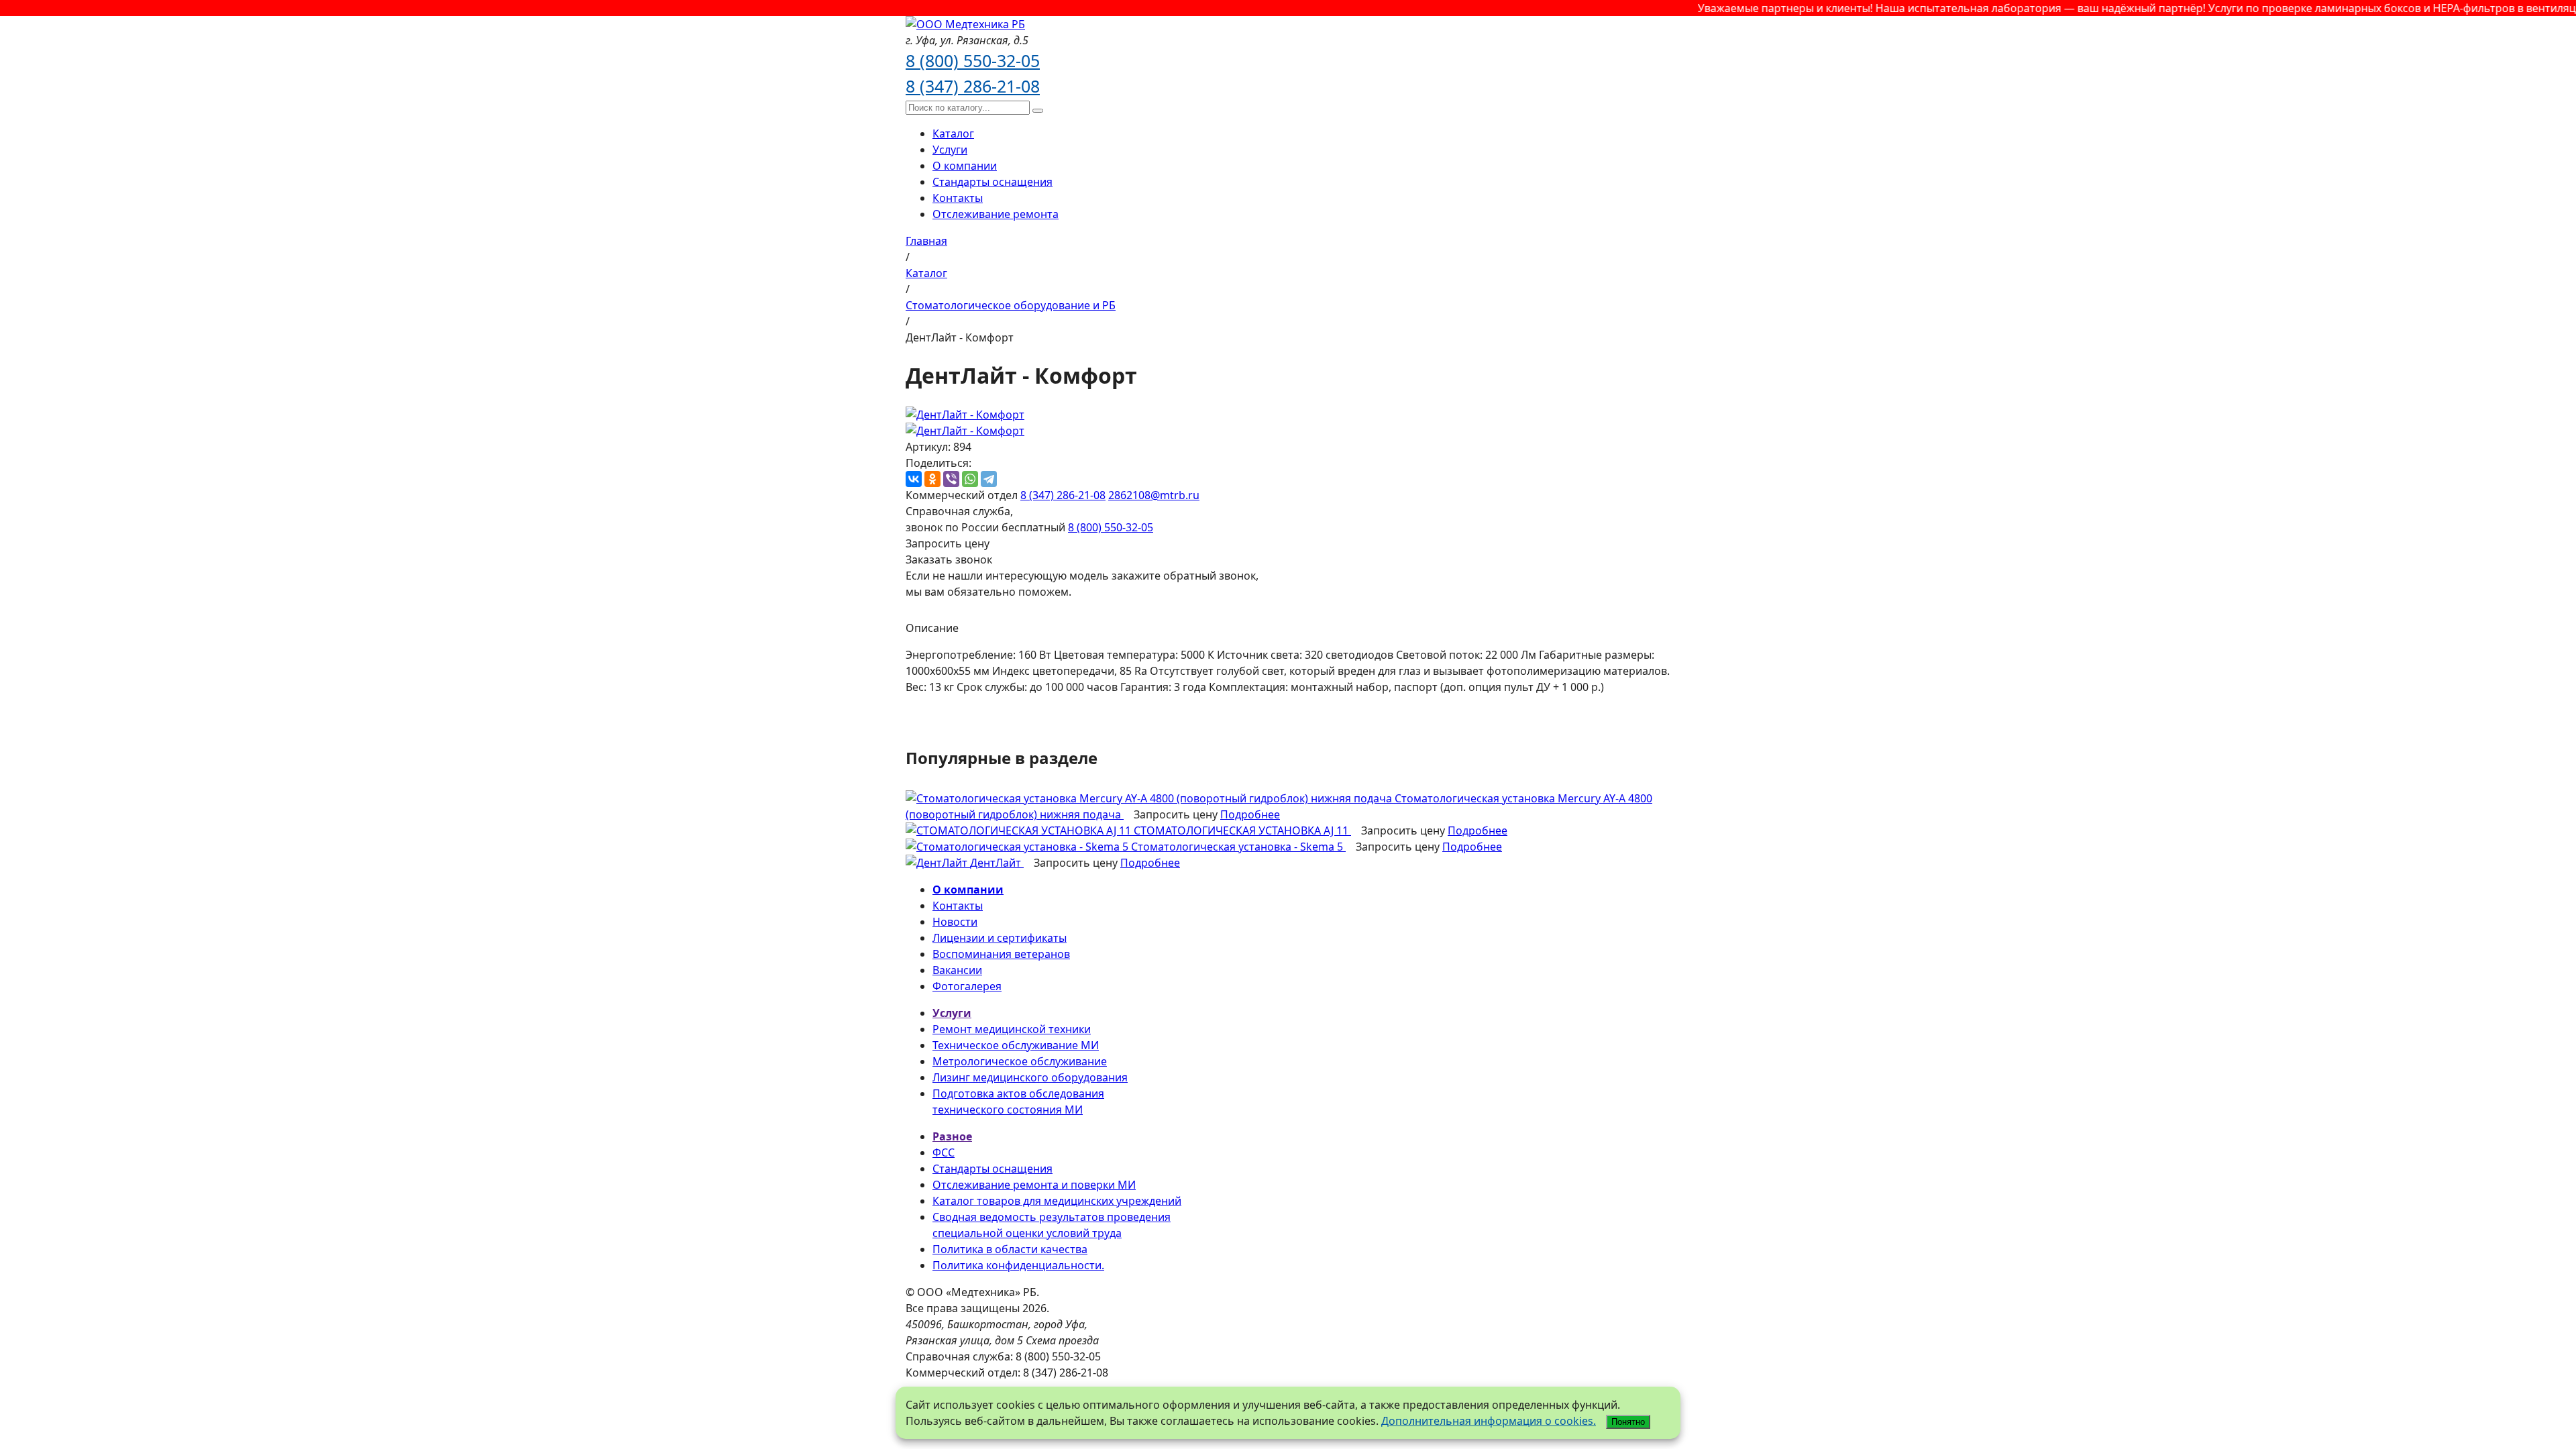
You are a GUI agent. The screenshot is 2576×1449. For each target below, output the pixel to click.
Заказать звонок (949, 559)
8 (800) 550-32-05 (973, 60)
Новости (955, 922)
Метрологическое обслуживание (1020, 1061)
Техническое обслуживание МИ (1016, 1045)
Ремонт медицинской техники (1012, 1029)
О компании (965, 166)
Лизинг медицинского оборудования (1030, 1077)
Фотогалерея (967, 986)
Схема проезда (1062, 1340)
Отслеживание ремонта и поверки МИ (1034, 1185)
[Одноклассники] (932, 479)
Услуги (950, 150)
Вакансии (957, 970)
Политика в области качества (1010, 1249)
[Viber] (951, 479)
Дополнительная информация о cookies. (1489, 1421)
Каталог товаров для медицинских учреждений (1057, 1201)
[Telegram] (989, 479)
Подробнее (1250, 814)
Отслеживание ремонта (996, 214)
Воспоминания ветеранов (1001, 954)
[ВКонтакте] (914, 479)
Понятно (1628, 1422)
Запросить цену (948, 543)
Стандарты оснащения (992, 182)
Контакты (958, 198)
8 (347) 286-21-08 (973, 86)
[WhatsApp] (970, 479)
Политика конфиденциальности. (1018, 1265)
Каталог (953, 133)
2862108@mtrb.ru (1154, 495)
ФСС (944, 1152)
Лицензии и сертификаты (1000, 938)
